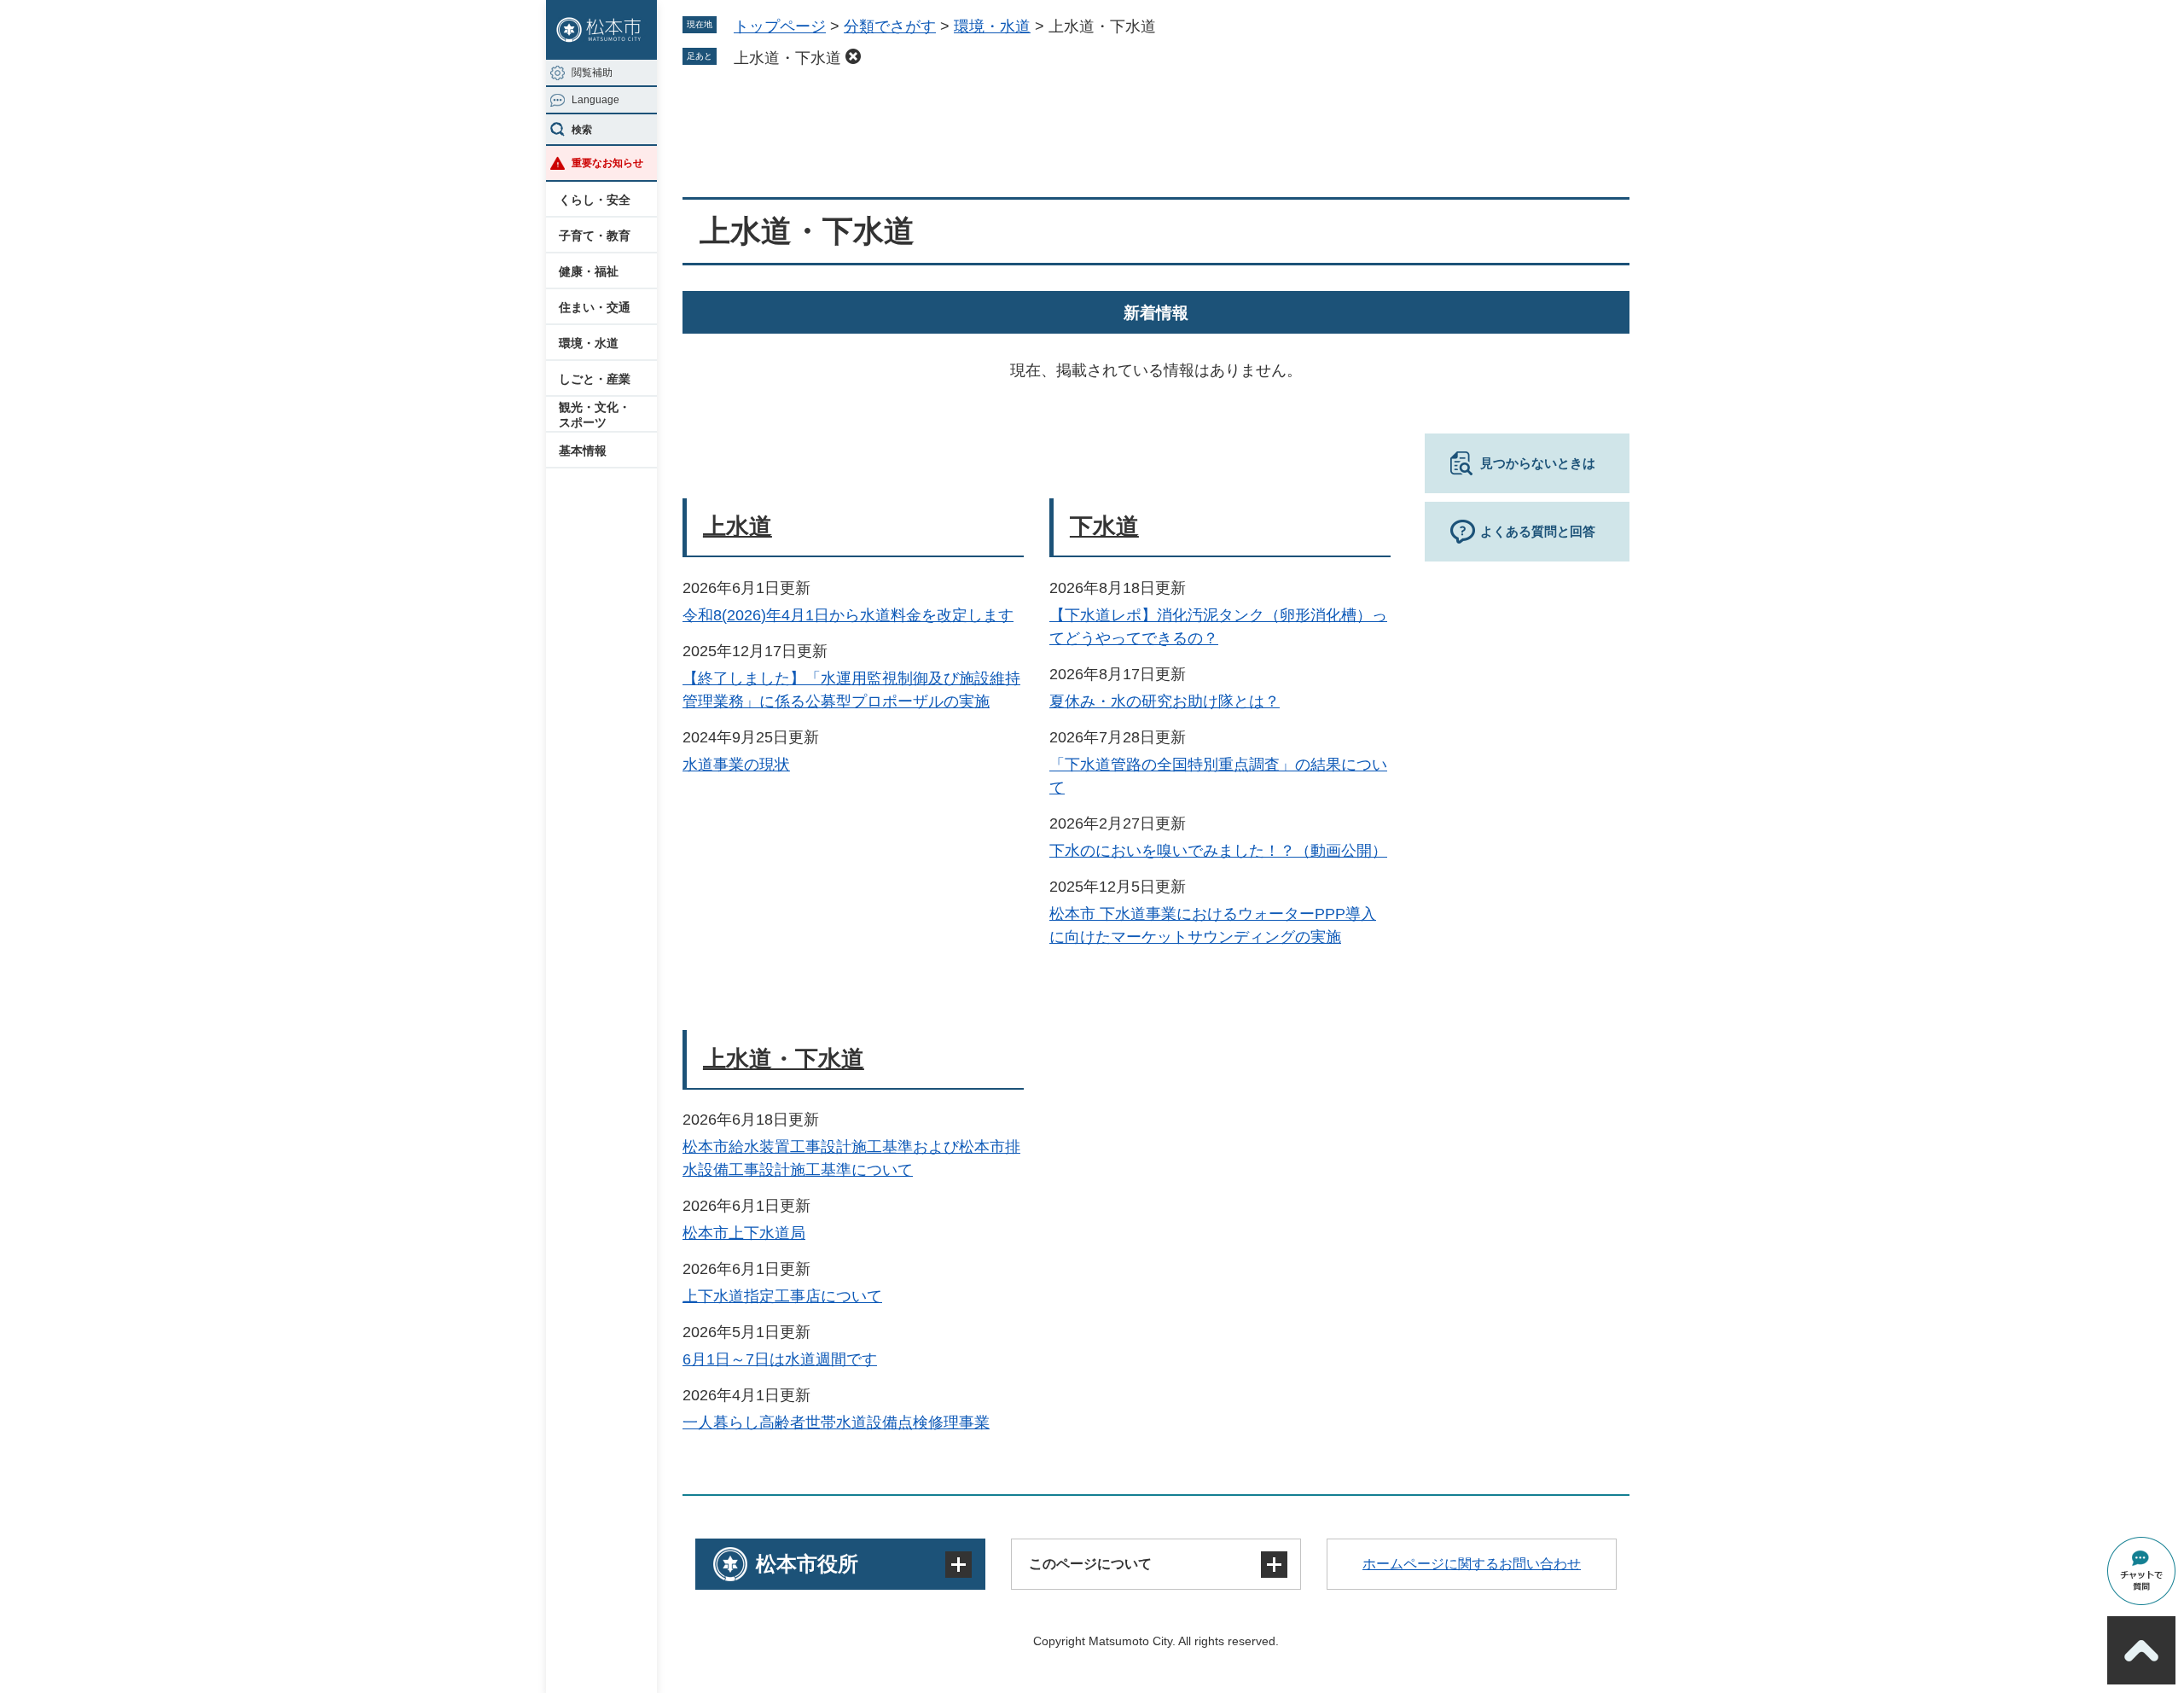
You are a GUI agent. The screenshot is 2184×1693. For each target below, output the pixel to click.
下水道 (1104, 527)
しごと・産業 (595, 379)
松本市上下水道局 (744, 1233)
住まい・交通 (595, 307)
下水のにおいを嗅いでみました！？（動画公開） (1218, 851)
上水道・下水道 (787, 58)
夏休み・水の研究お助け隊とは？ (1165, 701)
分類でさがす (890, 26)
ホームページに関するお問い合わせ (1472, 1564)
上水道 (738, 527)
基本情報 (583, 451)
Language (595, 100)
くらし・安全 (595, 200)
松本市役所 (807, 1564)
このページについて (1090, 1564)
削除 (853, 56)
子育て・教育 (595, 236)
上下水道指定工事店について (782, 1296)
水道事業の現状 (736, 765)
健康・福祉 (589, 271)
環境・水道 (589, 343)
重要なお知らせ (607, 163)
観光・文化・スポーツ (595, 415)
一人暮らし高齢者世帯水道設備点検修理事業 (836, 1422)
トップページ (780, 26)
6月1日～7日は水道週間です (780, 1359)
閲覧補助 (592, 73)
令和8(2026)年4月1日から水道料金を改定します (848, 615)
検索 (582, 130)
